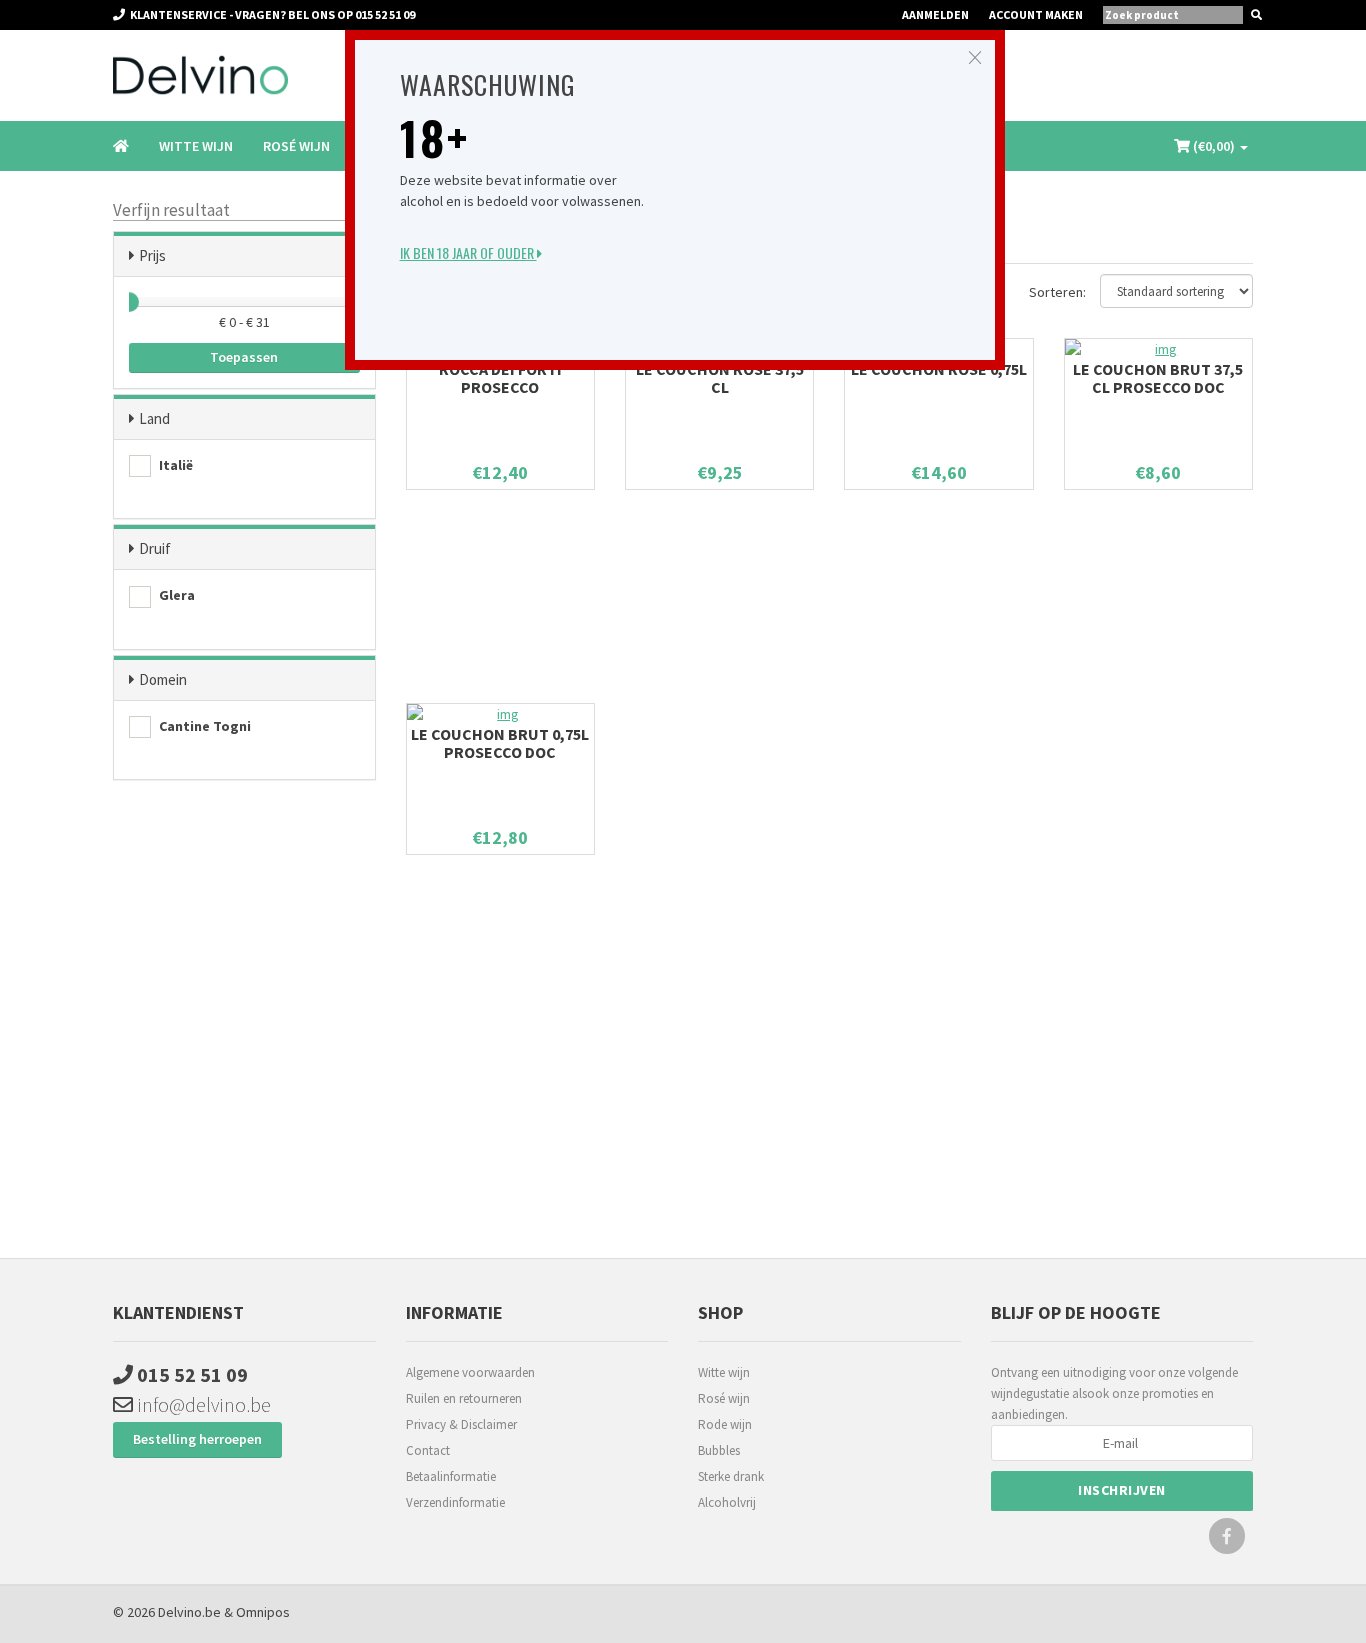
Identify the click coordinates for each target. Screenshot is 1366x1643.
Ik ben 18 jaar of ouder (468, 252)
